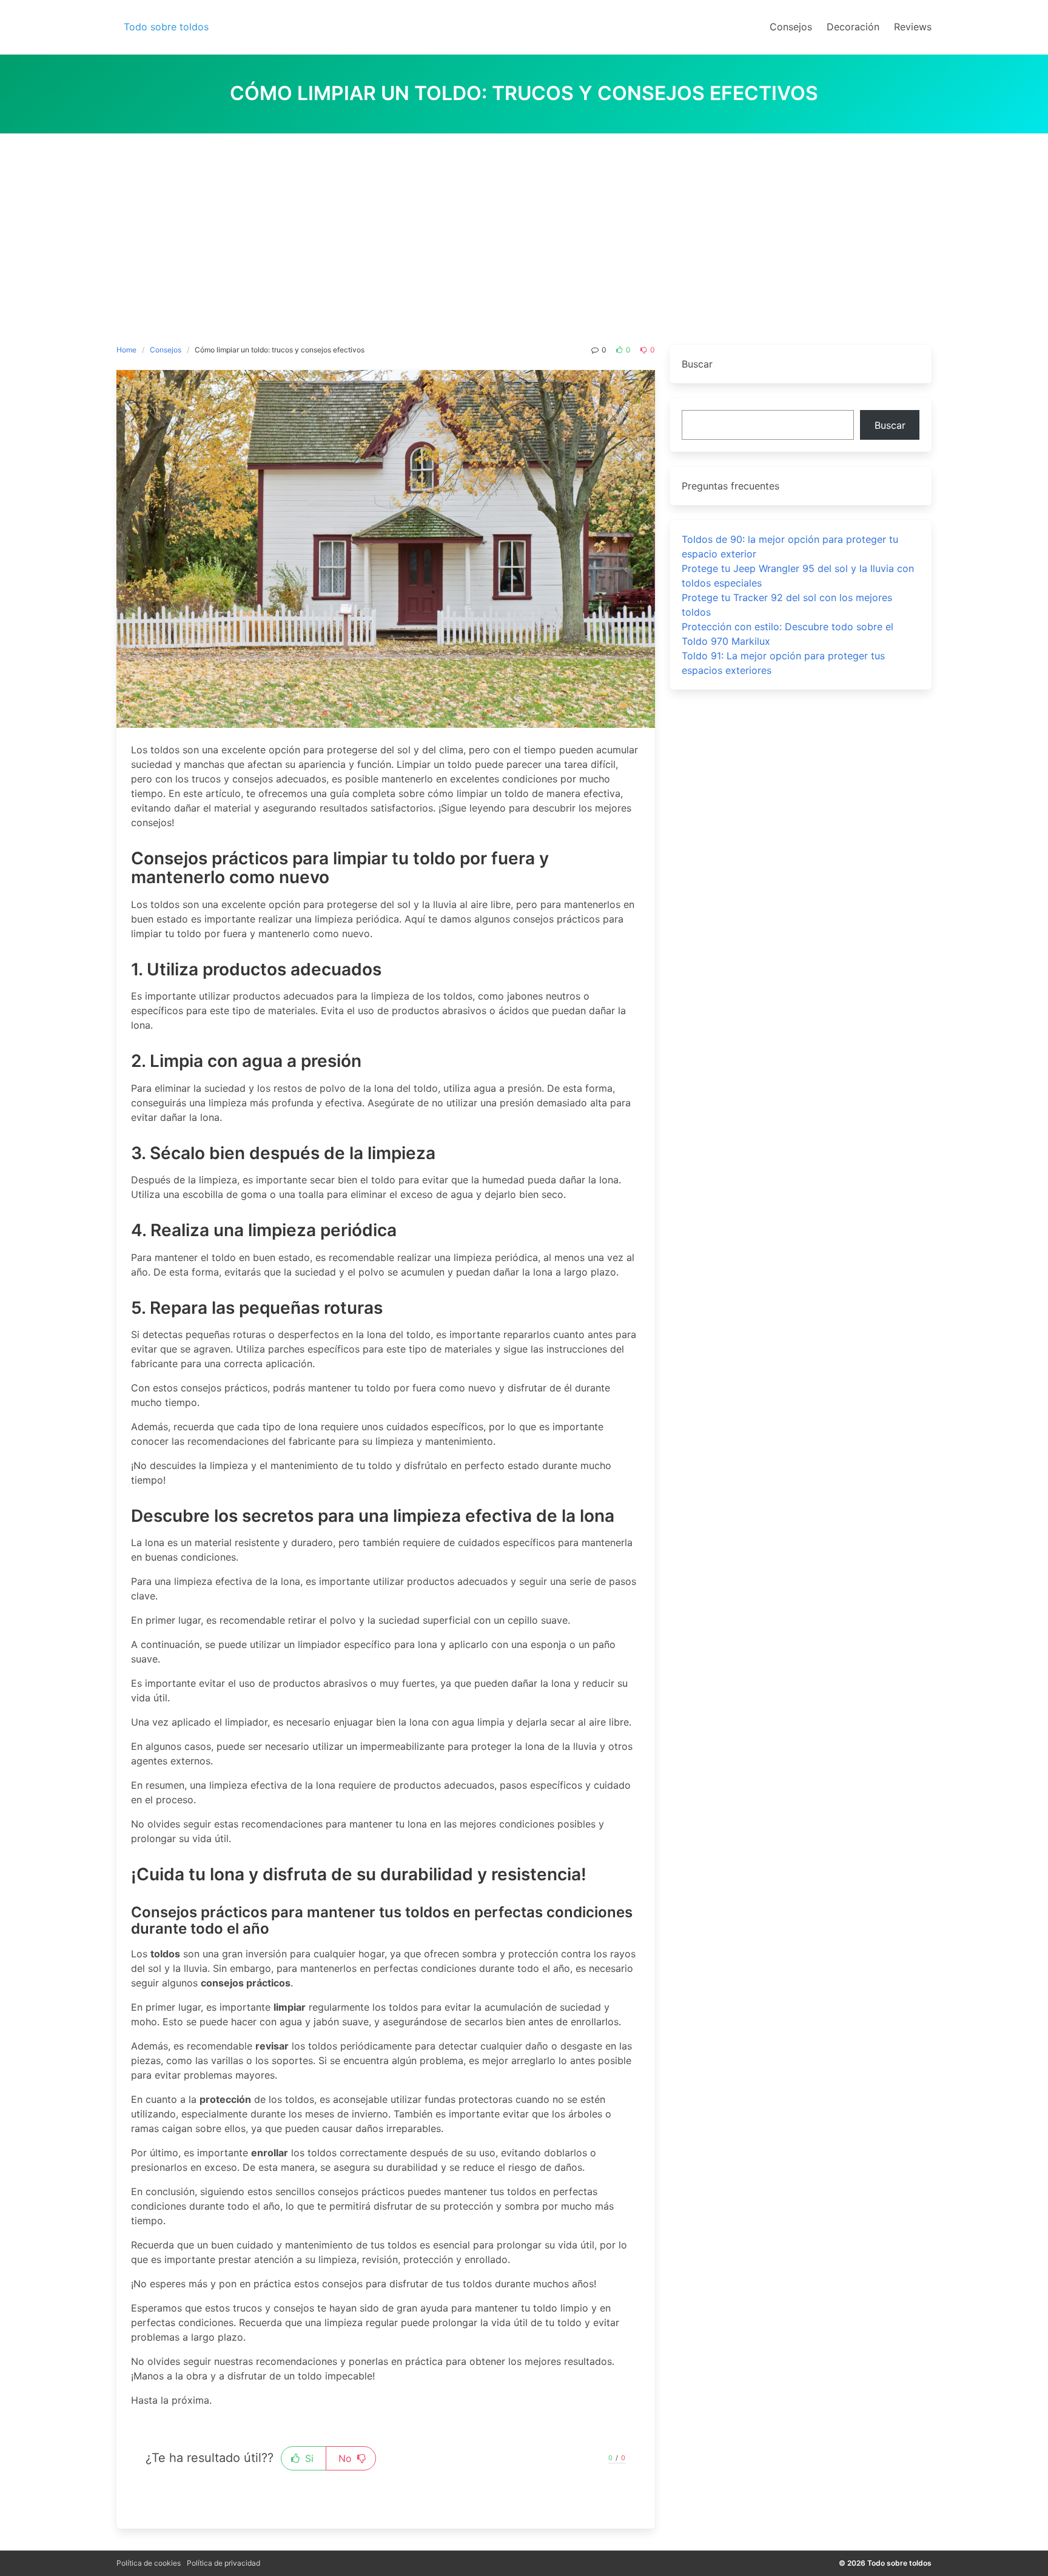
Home (126, 350)
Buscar (890, 425)
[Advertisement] (524, 224)
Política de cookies (149, 2563)
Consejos (166, 350)
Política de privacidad (223, 2563)
